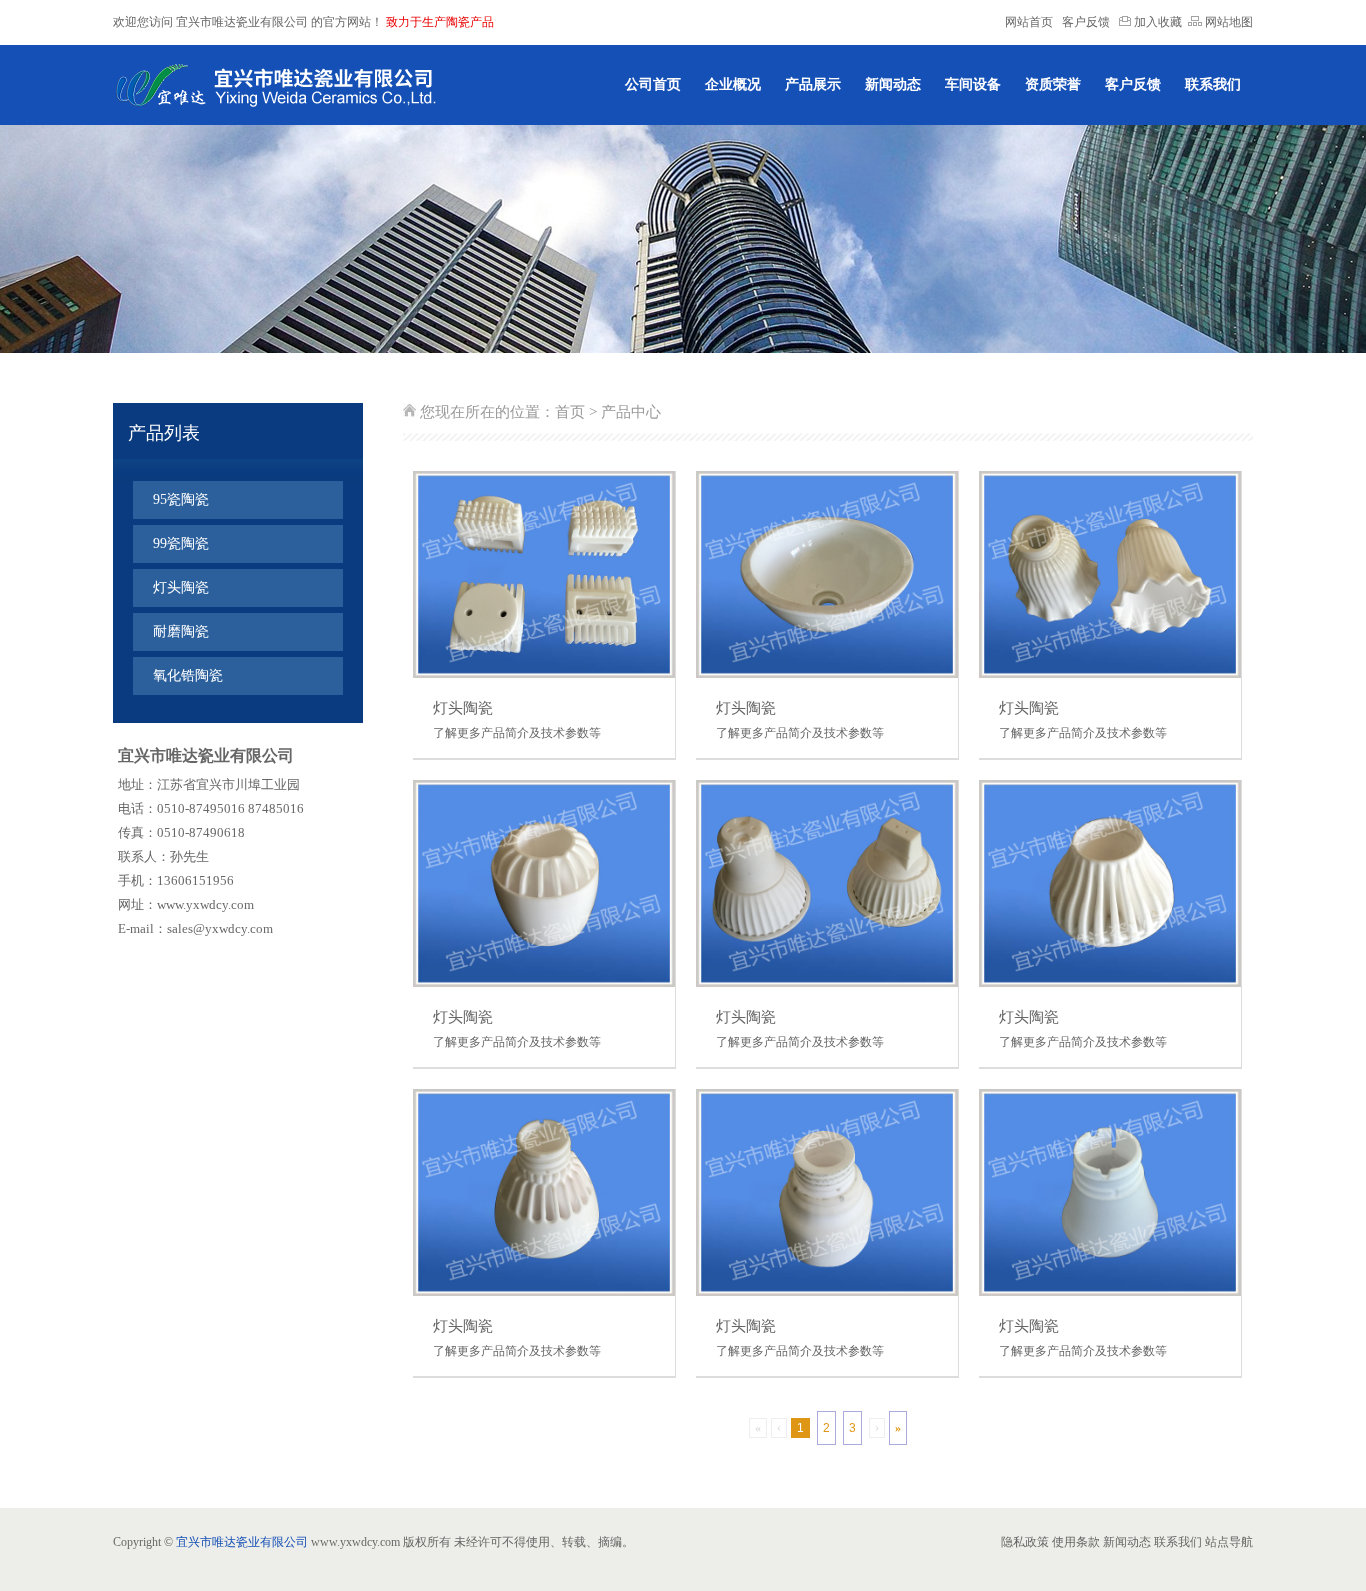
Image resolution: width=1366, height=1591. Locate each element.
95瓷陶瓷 (181, 499)
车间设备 (973, 84)
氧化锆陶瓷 (188, 675)
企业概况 (733, 84)
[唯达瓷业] (275, 85)
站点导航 (1229, 1542)
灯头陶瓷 (181, 587)
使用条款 (1076, 1542)
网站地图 (1227, 22)
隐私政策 (1025, 1542)
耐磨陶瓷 (181, 631)
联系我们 (1213, 84)
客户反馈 (1086, 22)
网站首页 (1029, 22)
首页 (570, 412)
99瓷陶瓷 (181, 543)
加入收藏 (1156, 22)
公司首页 (653, 84)
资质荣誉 (1053, 84)
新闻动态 (893, 84)
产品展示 (813, 84)
